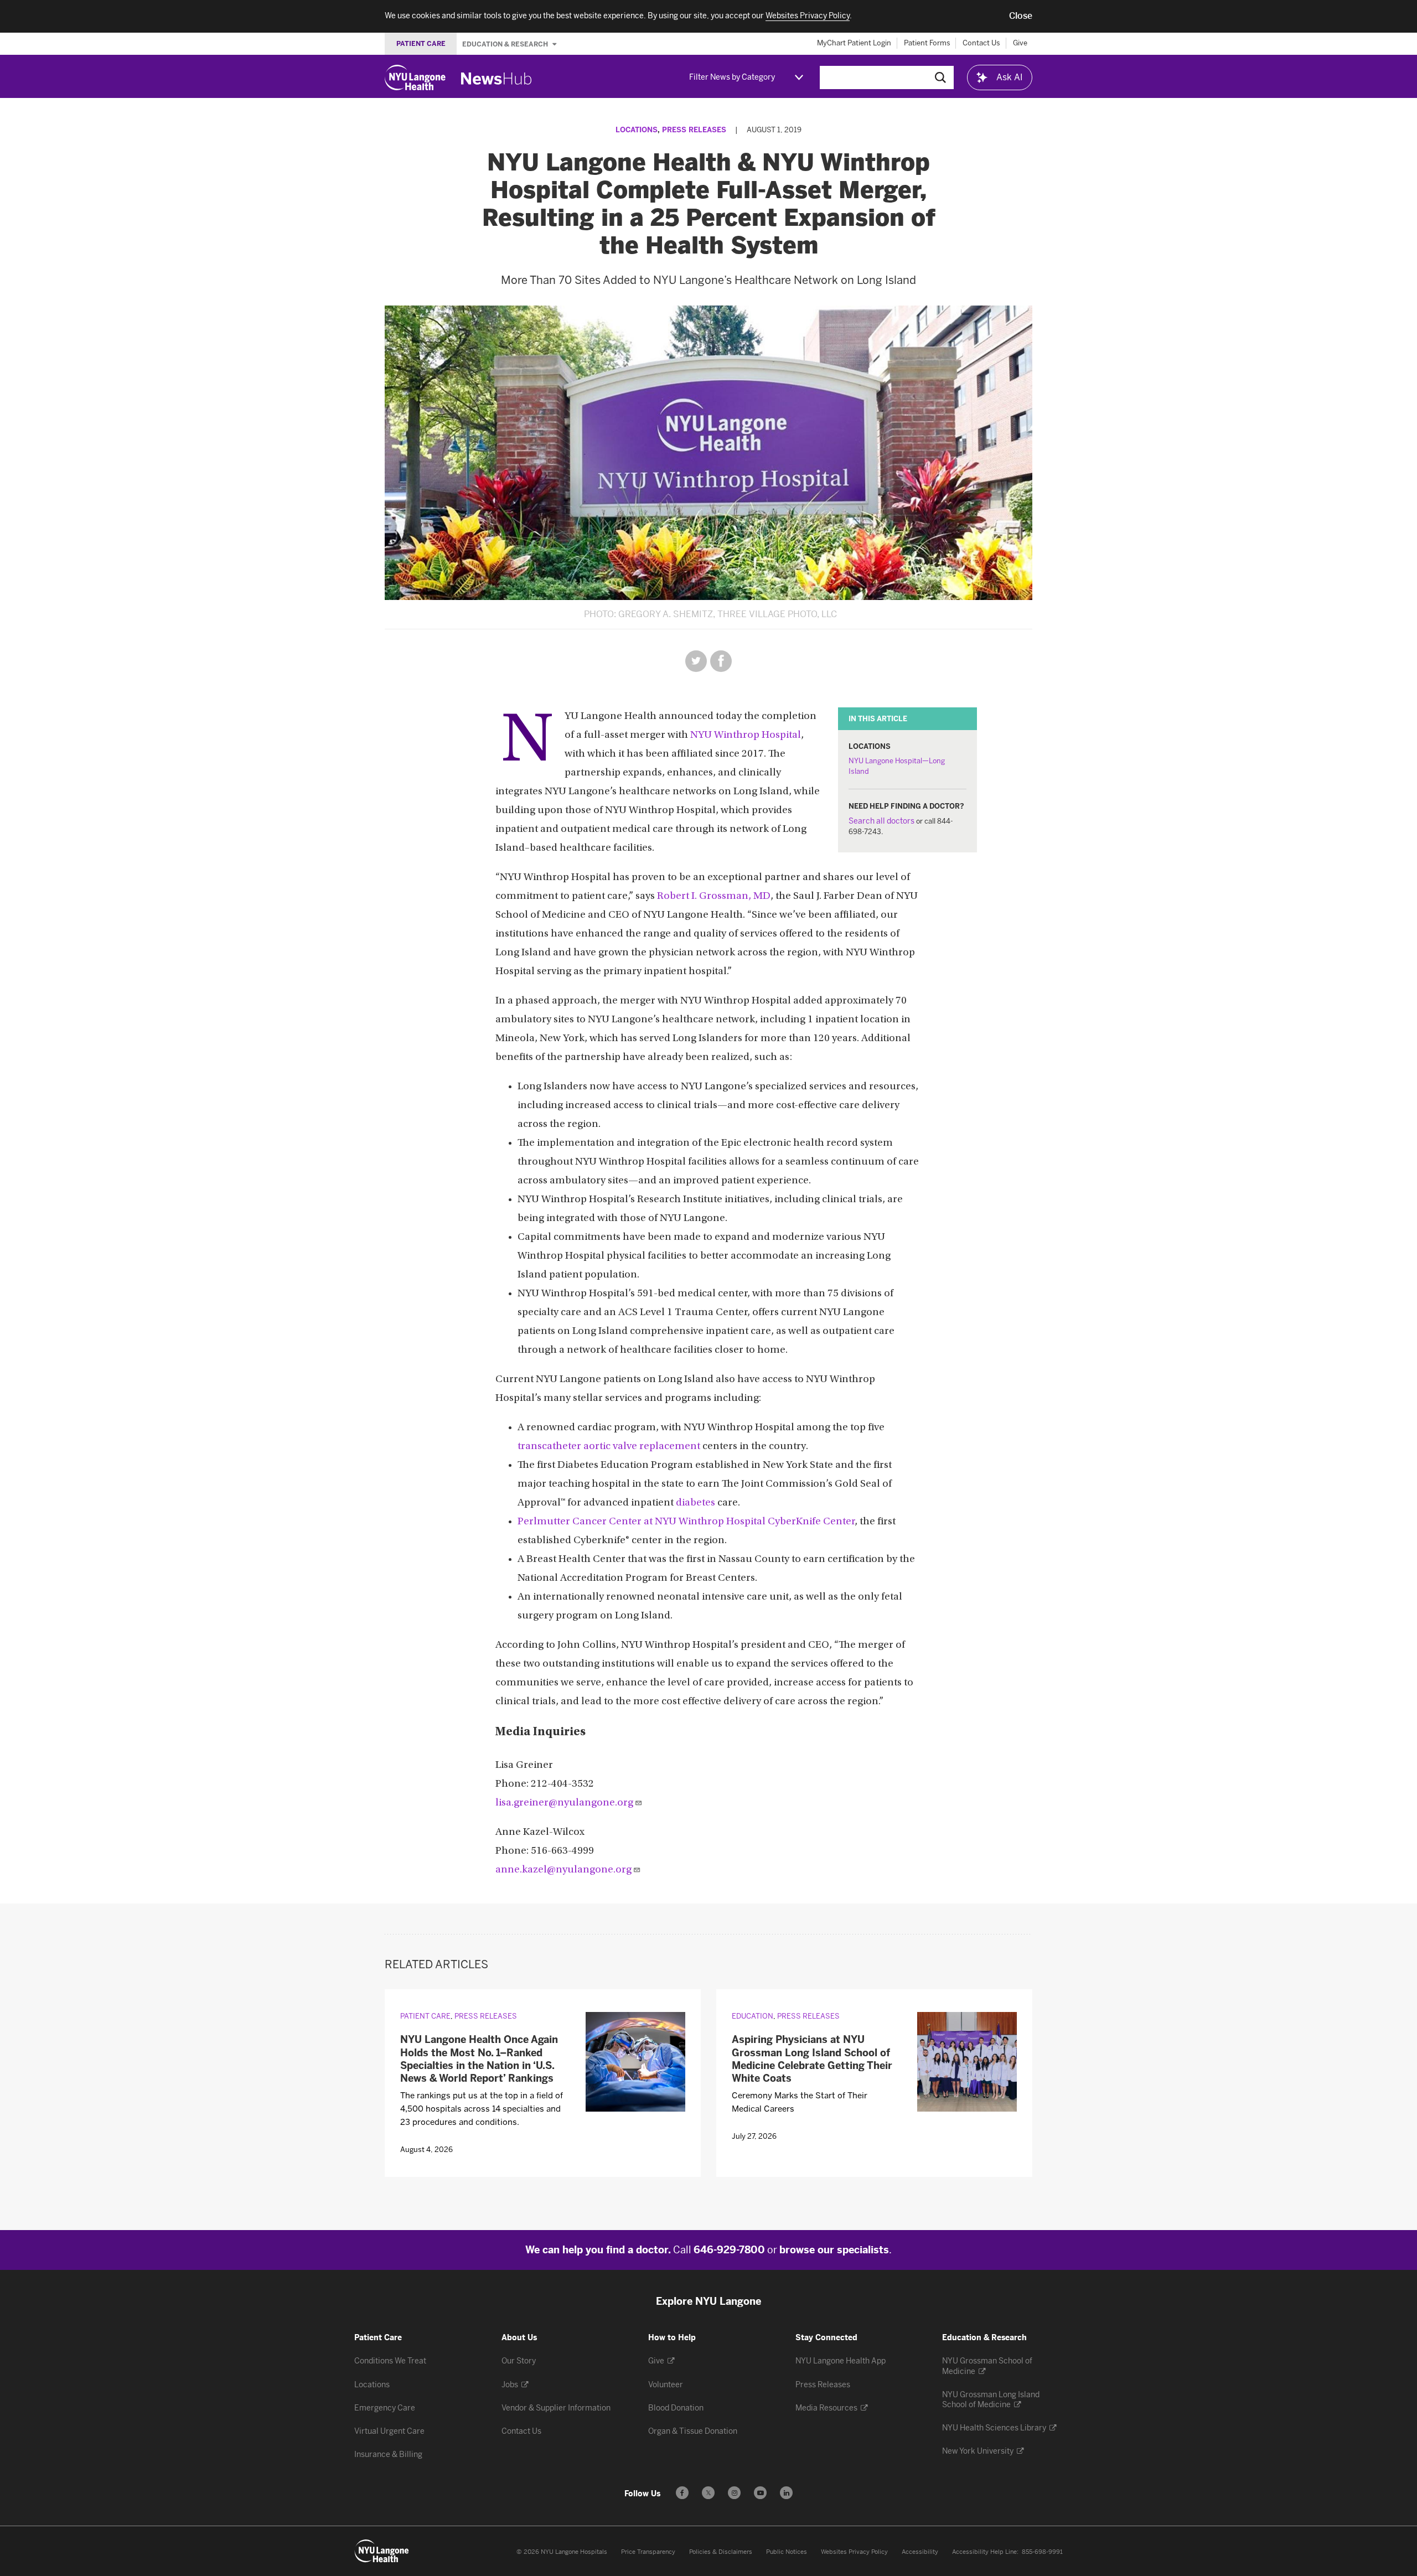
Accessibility (920, 2552)
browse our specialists (834, 2250)
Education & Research (506, 44)
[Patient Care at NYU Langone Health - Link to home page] (382, 2551)
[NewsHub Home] (497, 79)
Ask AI (1010, 77)
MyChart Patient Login (854, 43)
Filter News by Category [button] (732, 77)
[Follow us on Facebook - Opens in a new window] (682, 2493)
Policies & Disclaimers (721, 2552)
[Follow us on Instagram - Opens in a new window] (734, 2493)
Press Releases (694, 130)
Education (753, 2016)
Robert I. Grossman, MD (714, 896)
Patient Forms (927, 43)
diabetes (695, 1503)
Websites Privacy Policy (854, 2552)
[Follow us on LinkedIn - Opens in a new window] (786, 2493)
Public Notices (787, 2552)
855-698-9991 (1042, 2552)
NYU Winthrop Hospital (746, 735)
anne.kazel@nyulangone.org (563, 1870)
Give (1020, 43)
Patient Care (425, 2016)
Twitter (696, 661)
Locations (637, 130)
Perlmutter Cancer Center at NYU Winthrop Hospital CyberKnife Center (686, 1522)
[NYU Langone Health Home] (415, 77)
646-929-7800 (729, 2250)
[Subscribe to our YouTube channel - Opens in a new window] (760, 2493)
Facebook (721, 661)
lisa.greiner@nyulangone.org (564, 1803)
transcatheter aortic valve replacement (609, 1447)
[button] (1021, 16)
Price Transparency (648, 2552)
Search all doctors (881, 821)
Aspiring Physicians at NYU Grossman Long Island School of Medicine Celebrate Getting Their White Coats (812, 2059)
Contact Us (981, 43)
